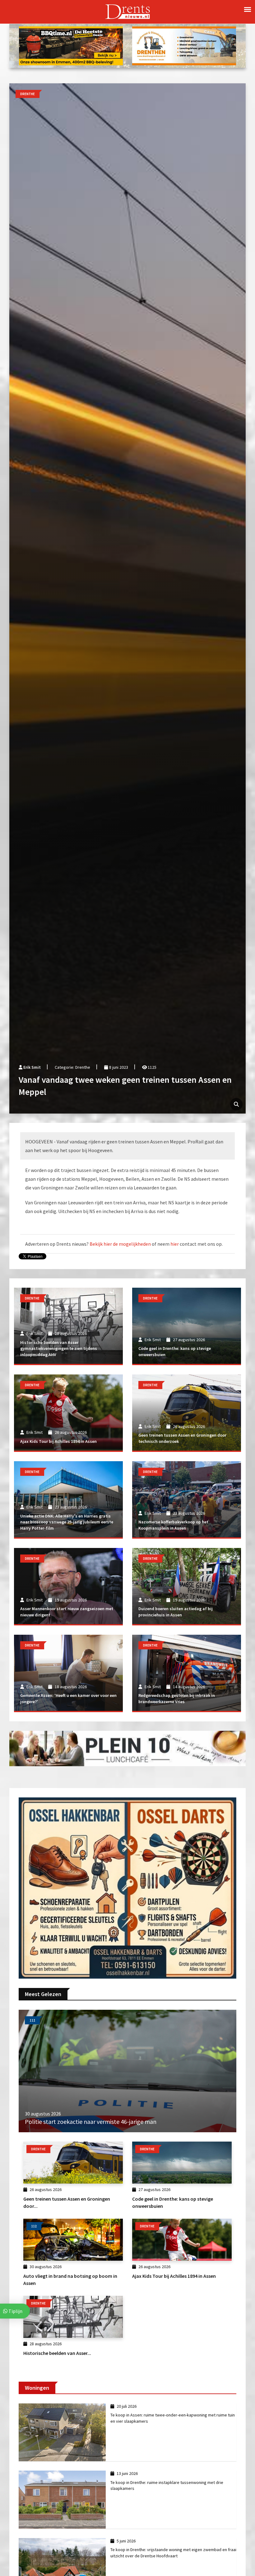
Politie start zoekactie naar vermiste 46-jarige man (91, 2122)
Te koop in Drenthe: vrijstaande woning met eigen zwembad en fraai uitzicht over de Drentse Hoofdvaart (173, 2553)
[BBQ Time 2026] (71, 45)
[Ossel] (127, 1887)
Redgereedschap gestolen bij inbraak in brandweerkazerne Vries (177, 1698)
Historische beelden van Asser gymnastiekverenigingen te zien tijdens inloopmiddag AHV (59, 1348)
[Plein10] (127, 1748)
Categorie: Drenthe (72, 1067)
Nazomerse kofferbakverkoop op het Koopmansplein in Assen (173, 1525)
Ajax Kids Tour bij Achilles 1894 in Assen (58, 1441)
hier (175, 1244)
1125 (152, 1067)
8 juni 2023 (118, 1067)
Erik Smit (32, 1067)
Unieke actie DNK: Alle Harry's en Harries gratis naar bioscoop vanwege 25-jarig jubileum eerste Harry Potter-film (67, 1522)
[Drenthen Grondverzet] (184, 45)
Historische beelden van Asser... (57, 2353)
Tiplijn (15, 2311)
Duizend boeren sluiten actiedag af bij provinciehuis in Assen (176, 1612)
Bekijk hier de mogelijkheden (120, 1244)
